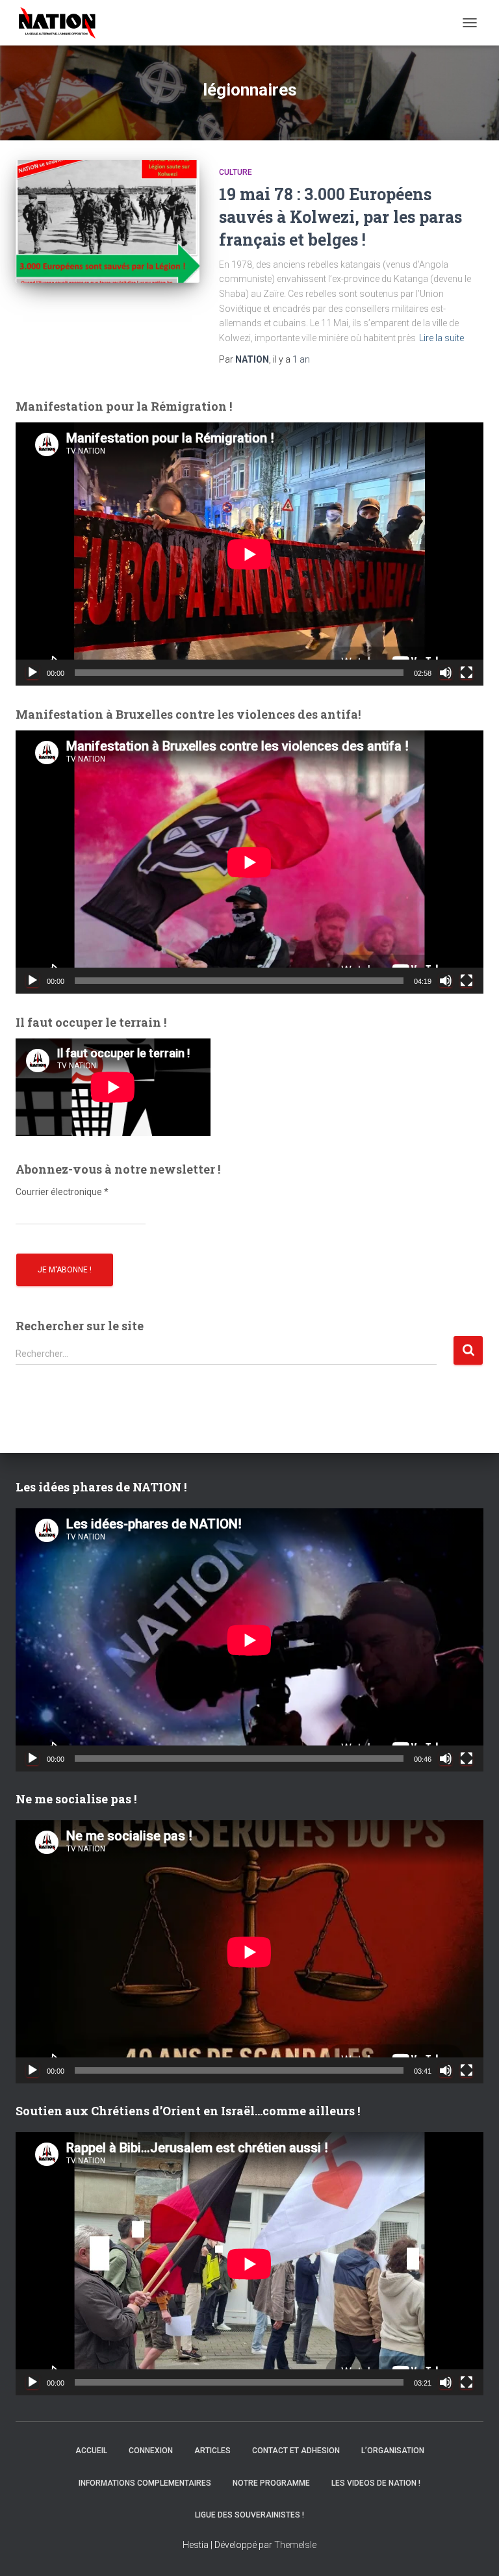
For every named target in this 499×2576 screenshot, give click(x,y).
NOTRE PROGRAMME (271, 2483)
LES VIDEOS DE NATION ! (376, 2483)
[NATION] (62, 23)
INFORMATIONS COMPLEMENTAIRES (145, 2483)
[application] (249, 554)
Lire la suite (441, 338)
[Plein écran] (467, 673)
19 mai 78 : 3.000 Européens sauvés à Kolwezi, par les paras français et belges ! (340, 217)
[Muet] (446, 673)
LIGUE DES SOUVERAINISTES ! (249, 2515)
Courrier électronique (62, 1192)
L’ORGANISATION (393, 2451)
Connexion (151, 2451)
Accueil (91, 2451)
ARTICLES (212, 2451)
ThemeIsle (295, 2545)
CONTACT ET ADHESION (296, 2451)
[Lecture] (32, 673)
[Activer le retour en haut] (473, 2550)
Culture (236, 172)
